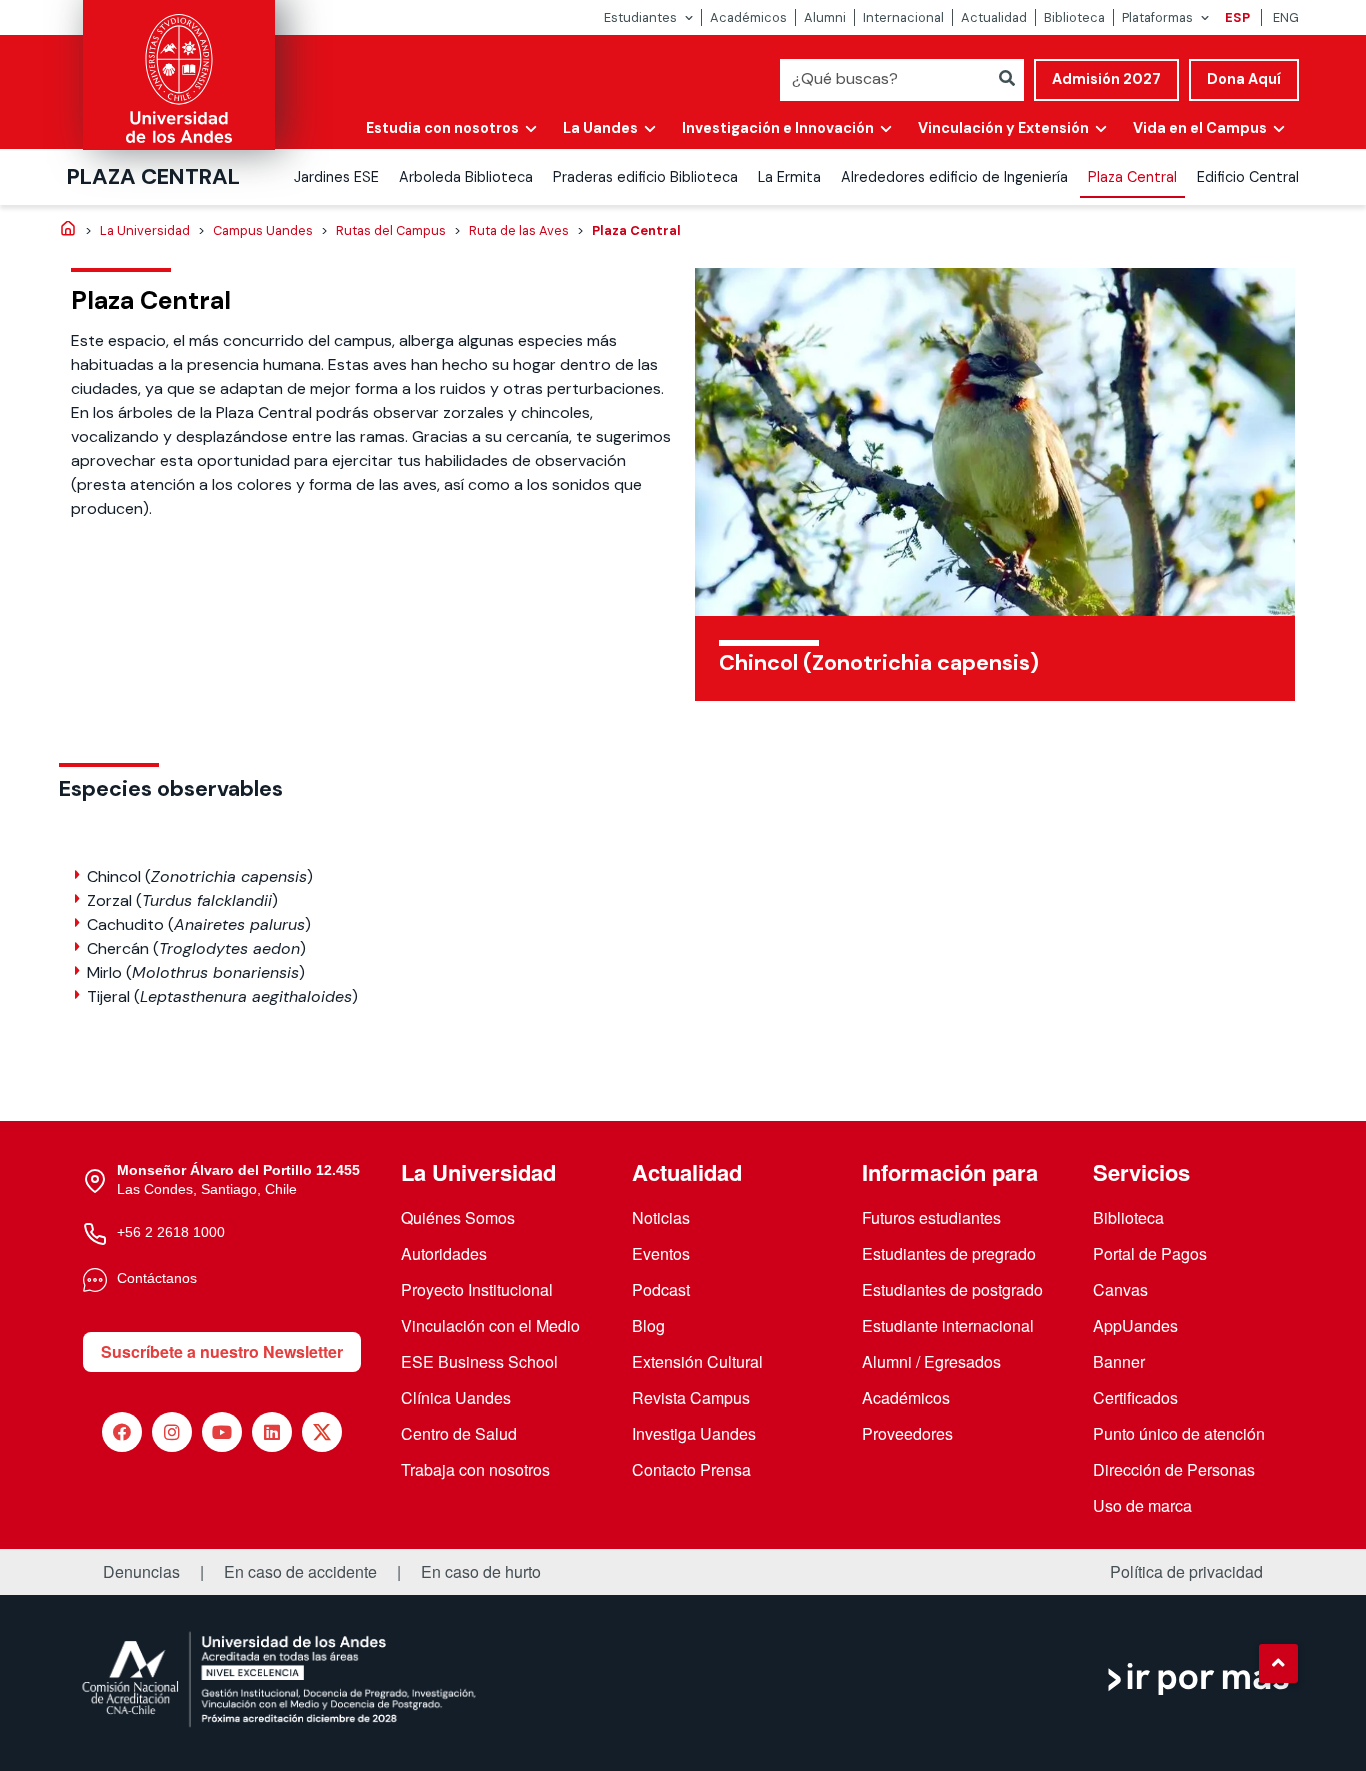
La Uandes (600, 128)
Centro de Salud (459, 1433)
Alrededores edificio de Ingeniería (954, 177)
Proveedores (907, 1433)
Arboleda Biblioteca (466, 177)
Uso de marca (1142, 1505)
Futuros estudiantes (931, 1217)
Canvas (1120, 1289)
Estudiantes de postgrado (952, 1289)
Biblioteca (1074, 17)
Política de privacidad (1186, 1572)
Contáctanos (157, 1278)
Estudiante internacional (948, 1325)
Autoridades (444, 1253)
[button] (1278, 1663)
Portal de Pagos (1150, 1253)
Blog (648, 1325)
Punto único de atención (1179, 1433)
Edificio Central (1248, 177)
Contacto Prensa (691, 1469)
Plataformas (1157, 17)
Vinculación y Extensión (1003, 128)
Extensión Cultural (697, 1361)
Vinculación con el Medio (490, 1325)
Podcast (661, 1289)
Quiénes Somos (458, 1217)
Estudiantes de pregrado (949, 1253)
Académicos (748, 17)
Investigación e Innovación (778, 128)
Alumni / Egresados (931, 1361)
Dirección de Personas (1174, 1469)
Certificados (1135, 1397)
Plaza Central (153, 176)
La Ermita (789, 177)
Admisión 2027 (1106, 79)
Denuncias (141, 1572)
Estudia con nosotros (442, 128)
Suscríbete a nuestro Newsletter (222, 1351)
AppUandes (1135, 1325)
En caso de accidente (300, 1572)
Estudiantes (640, 17)
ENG (1286, 17)
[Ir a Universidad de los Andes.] (68, 230)
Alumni (825, 17)
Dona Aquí (1244, 79)
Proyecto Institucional (477, 1289)
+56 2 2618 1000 (171, 1232)
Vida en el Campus (1200, 128)
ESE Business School (479, 1361)
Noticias (661, 1217)
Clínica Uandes (456, 1397)
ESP (1237, 17)
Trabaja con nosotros (475, 1469)
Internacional (903, 17)
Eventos (661, 1253)
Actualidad (994, 17)
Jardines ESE (336, 177)
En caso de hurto (481, 1572)
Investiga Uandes (694, 1433)
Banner (1119, 1361)
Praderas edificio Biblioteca (645, 177)
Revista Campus (691, 1397)
